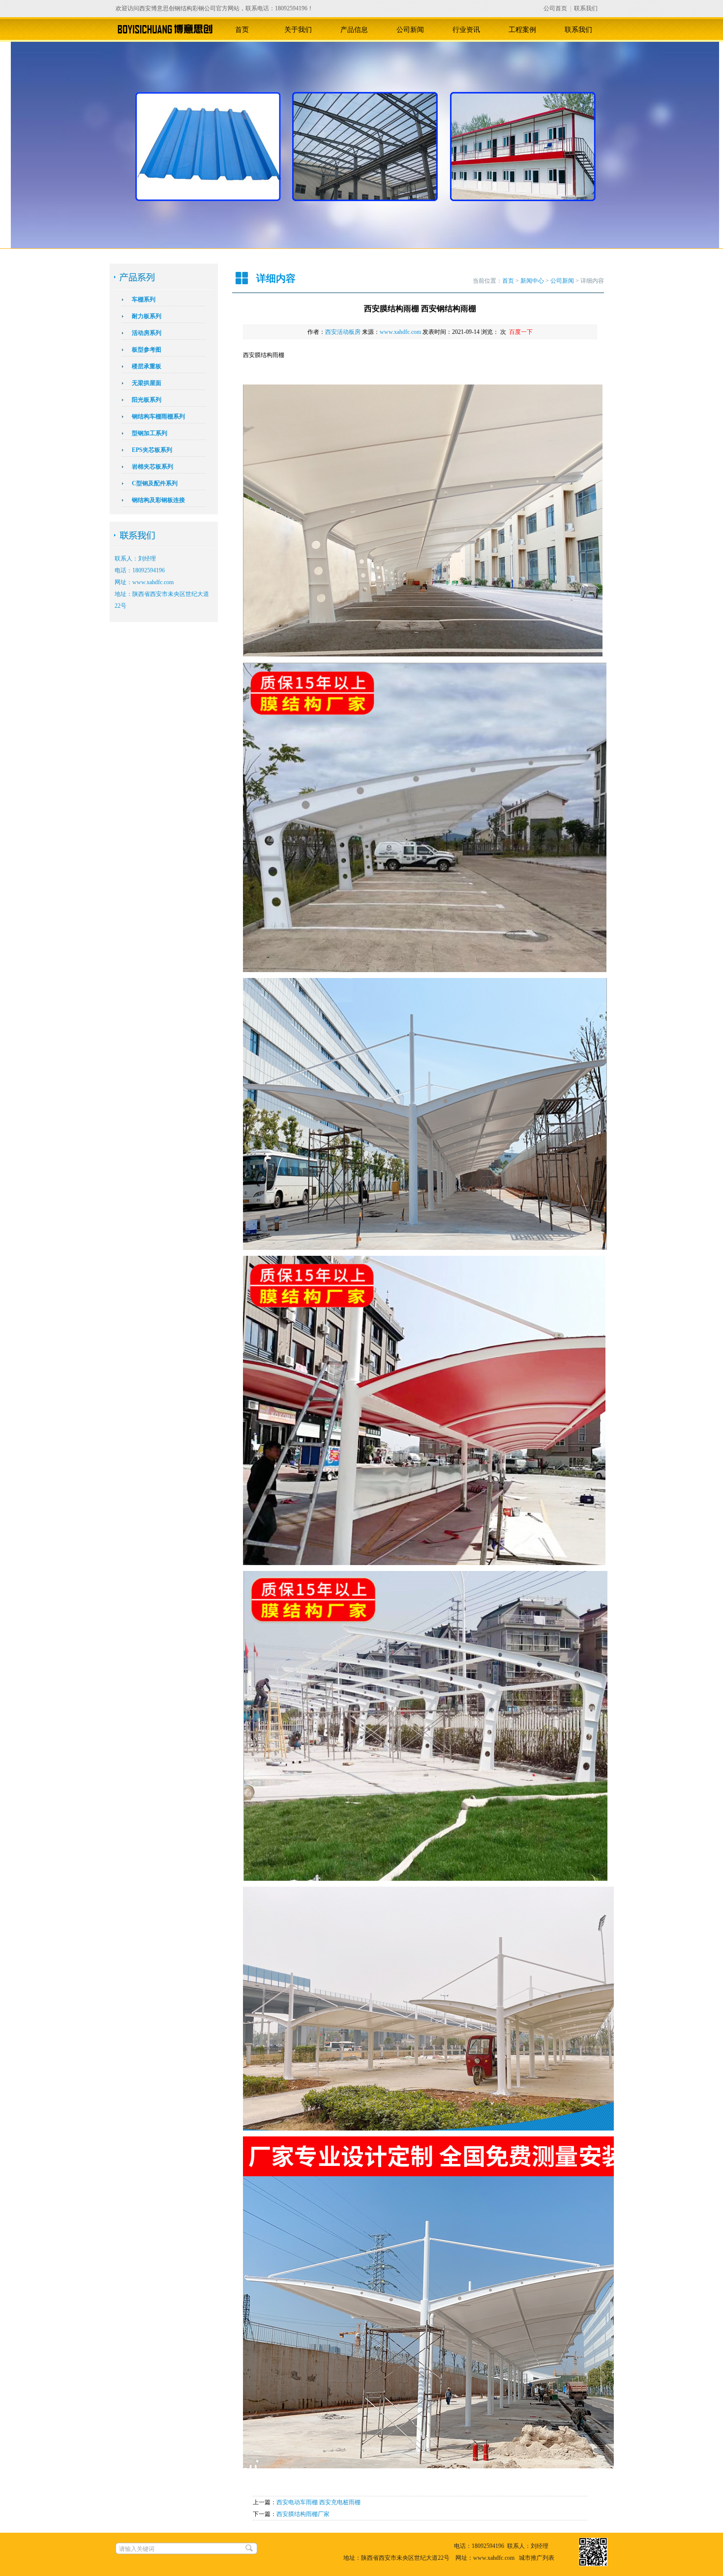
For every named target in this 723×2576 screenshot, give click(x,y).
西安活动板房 (343, 332)
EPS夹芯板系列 (152, 450)
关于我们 (298, 30)
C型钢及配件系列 (155, 483)
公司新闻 (410, 30)
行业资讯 (466, 30)
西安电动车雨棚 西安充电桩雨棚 (318, 2502)
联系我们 (586, 8)
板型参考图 (147, 350)
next (703, 155)
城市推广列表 (537, 2558)
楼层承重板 (147, 366)
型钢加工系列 (150, 433)
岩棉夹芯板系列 (152, 467)
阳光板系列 (147, 400)
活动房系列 (147, 333)
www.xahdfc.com (400, 332)
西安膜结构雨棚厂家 (303, 2514)
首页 (242, 30)
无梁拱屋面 (147, 383)
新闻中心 (532, 281)
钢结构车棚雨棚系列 (158, 416)
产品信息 (354, 30)
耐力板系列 (147, 316)
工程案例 (522, 30)
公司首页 (555, 8)
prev (27, 155)
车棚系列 (144, 299)
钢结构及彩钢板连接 (158, 500)
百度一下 (521, 332)
